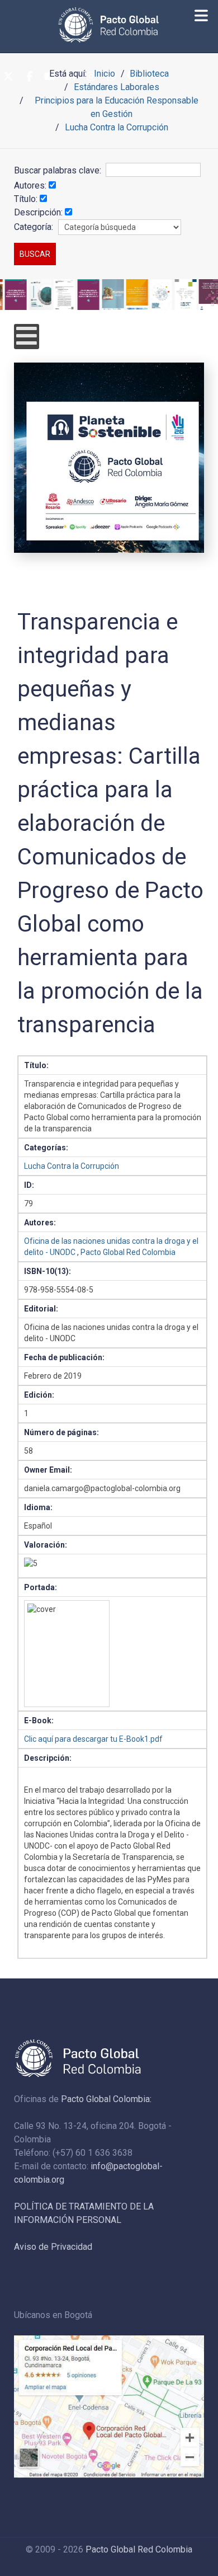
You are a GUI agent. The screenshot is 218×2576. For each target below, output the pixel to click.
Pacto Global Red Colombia (128, 1252)
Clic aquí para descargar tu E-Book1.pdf (93, 1739)
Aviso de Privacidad (53, 2247)
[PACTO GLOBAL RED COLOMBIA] (109, 25)
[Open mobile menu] (27, 337)
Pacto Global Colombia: (106, 2099)
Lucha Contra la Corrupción (72, 1166)
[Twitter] (8, 77)
